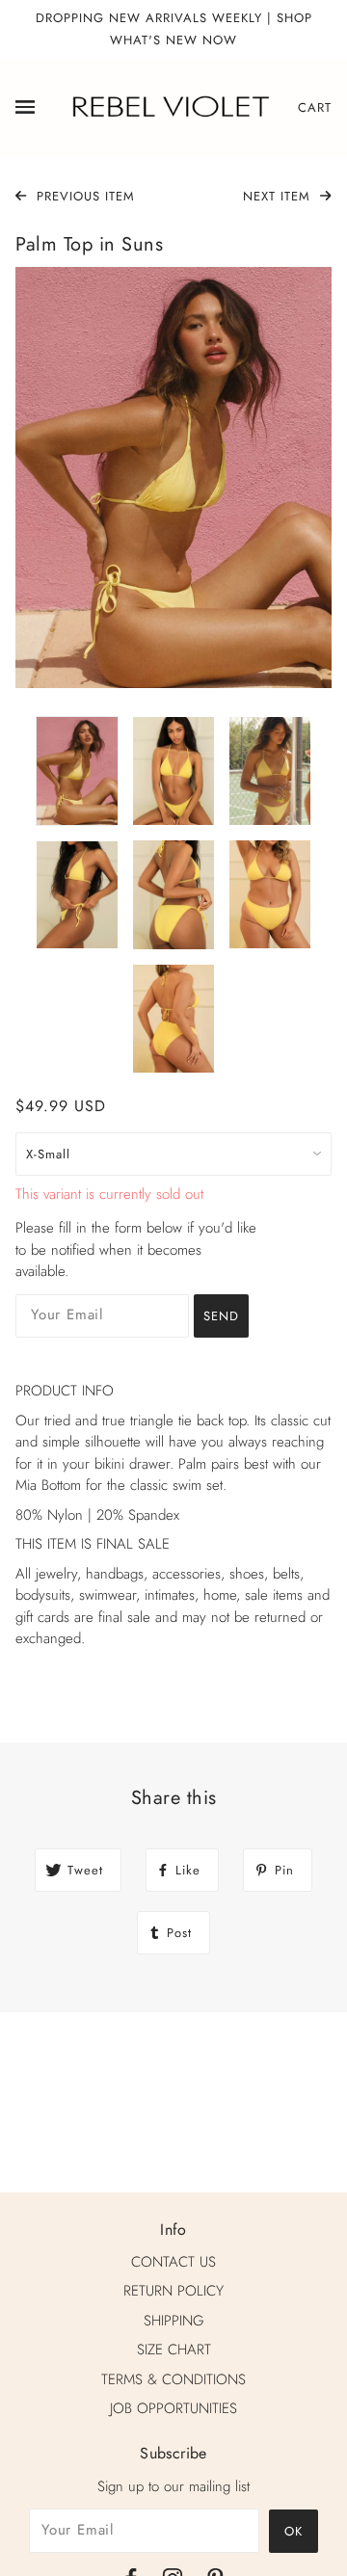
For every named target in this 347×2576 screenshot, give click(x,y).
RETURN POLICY (173, 2291)
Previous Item (83, 196)
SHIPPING (174, 2321)
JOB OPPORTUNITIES (173, 2408)
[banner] (170, 106)
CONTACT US (173, 2262)
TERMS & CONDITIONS (173, 2379)
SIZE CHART (174, 2350)
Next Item (279, 196)
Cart (315, 107)
